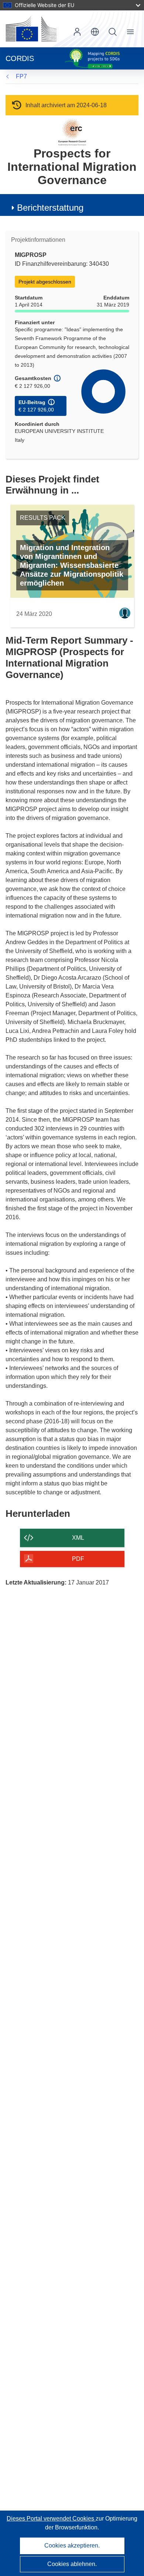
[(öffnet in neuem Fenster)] (31, 29)
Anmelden (77, 32)
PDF (78, 1559)
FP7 (21, 76)
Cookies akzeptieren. (72, 2546)
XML (78, 1538)
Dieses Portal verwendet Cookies (51, 2519)
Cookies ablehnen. (72, 2564)
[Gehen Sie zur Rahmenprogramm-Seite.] (72, 132)
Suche (113, 32)
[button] (95, 32)
